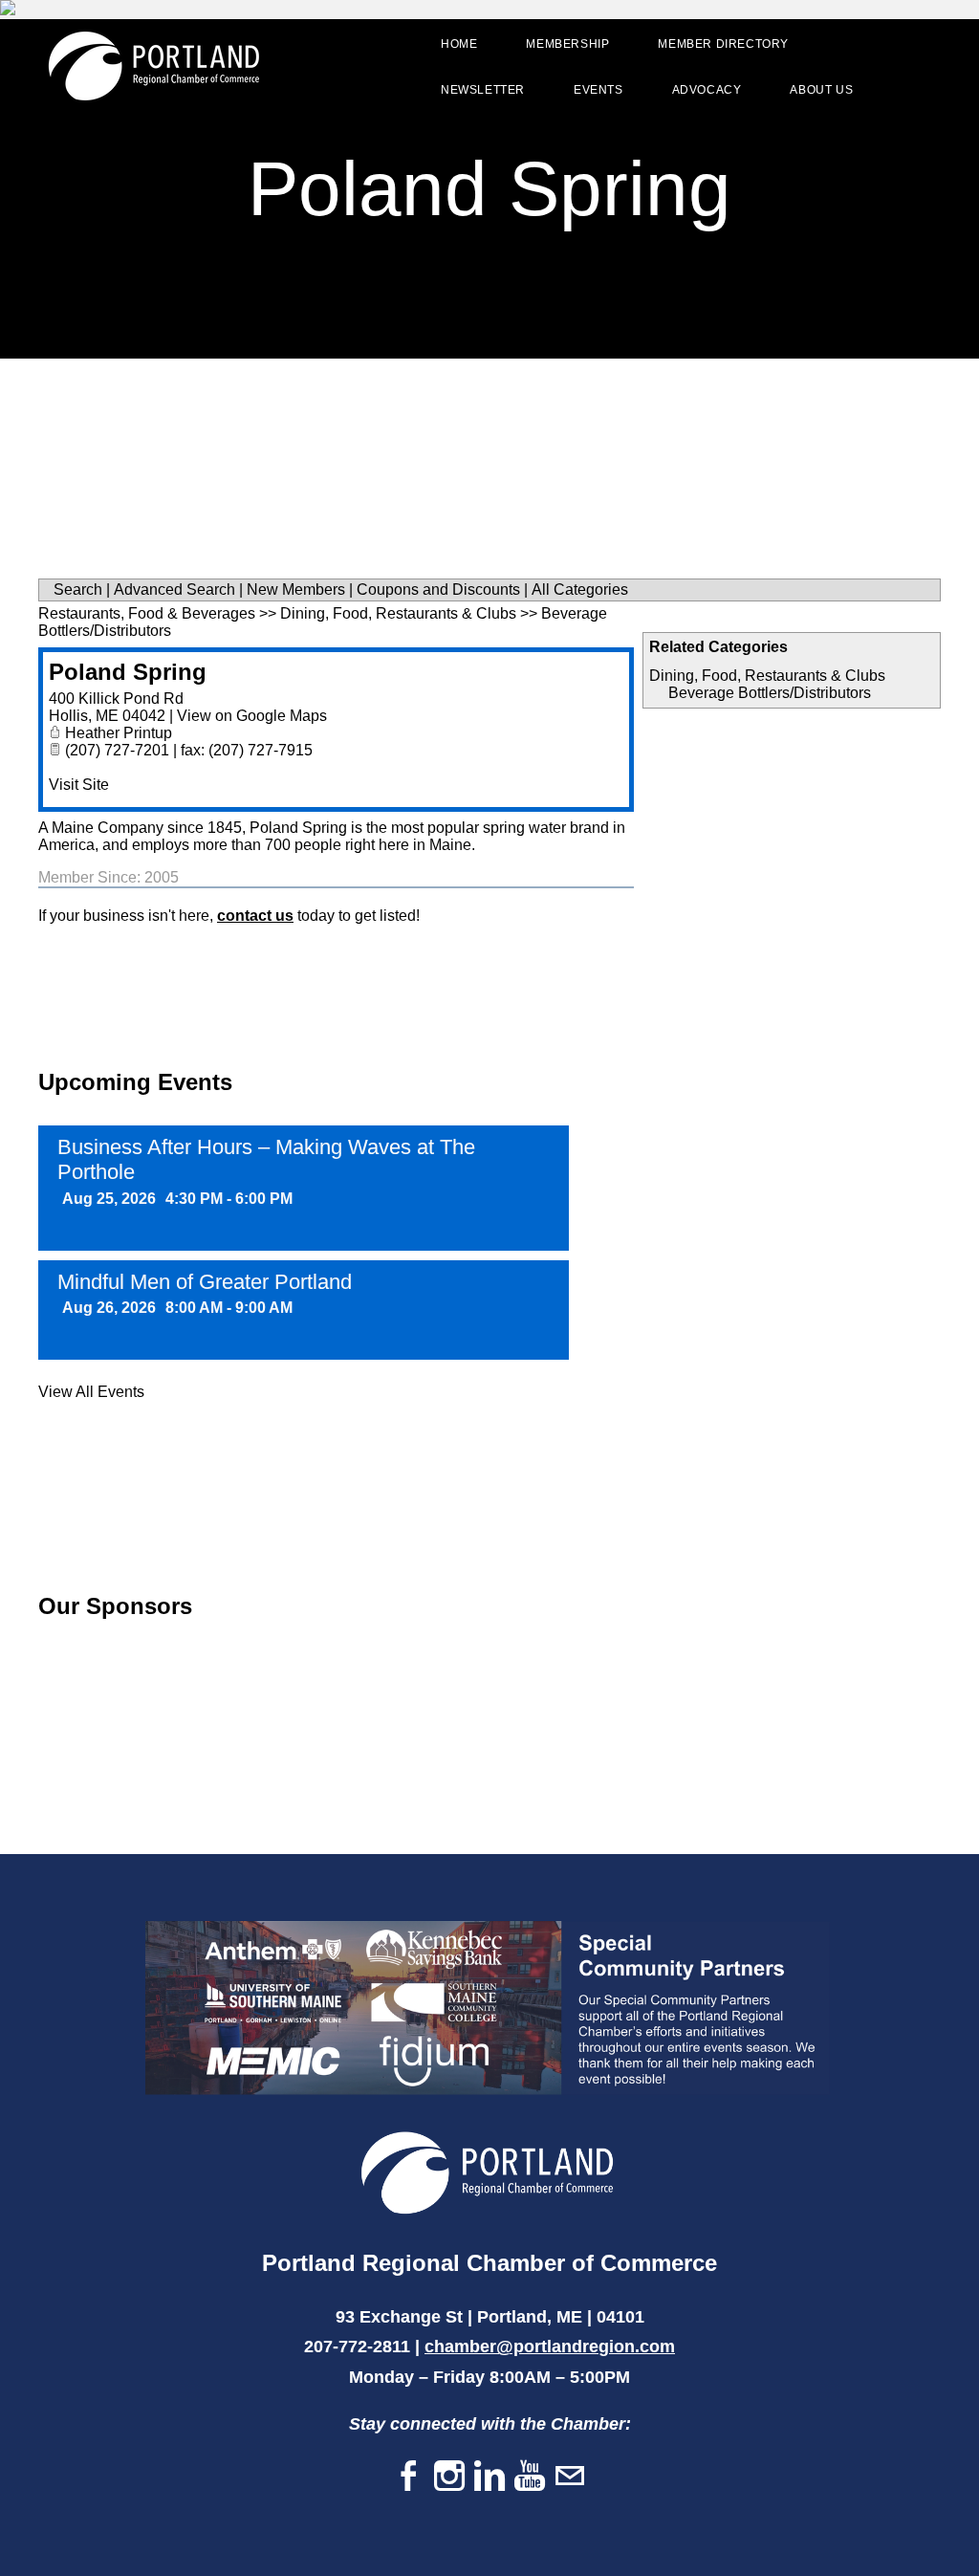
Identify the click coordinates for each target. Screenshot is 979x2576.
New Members (296, 589)
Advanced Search (174, 589)
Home (459, 44)
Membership (567, 44)
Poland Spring (128, 672)
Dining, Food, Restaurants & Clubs (767, 676)
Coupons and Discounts (438, 589)
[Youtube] (530, 2477)
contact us (255, 916)
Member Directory (723, 44)
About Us (821, 90)
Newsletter (483, 90)
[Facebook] (409, 2477)
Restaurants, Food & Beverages (147, 613)
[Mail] (570, 2477)
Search (78, 589)
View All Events (91, 1392)
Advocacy (707, 90)
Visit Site (79, 785)
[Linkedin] (489, 2477)
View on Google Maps (252, 716)
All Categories (580, 589)
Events (598, 90)
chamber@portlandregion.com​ (550, 2347)
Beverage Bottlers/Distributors (770, 693)
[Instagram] (449, 2477)
